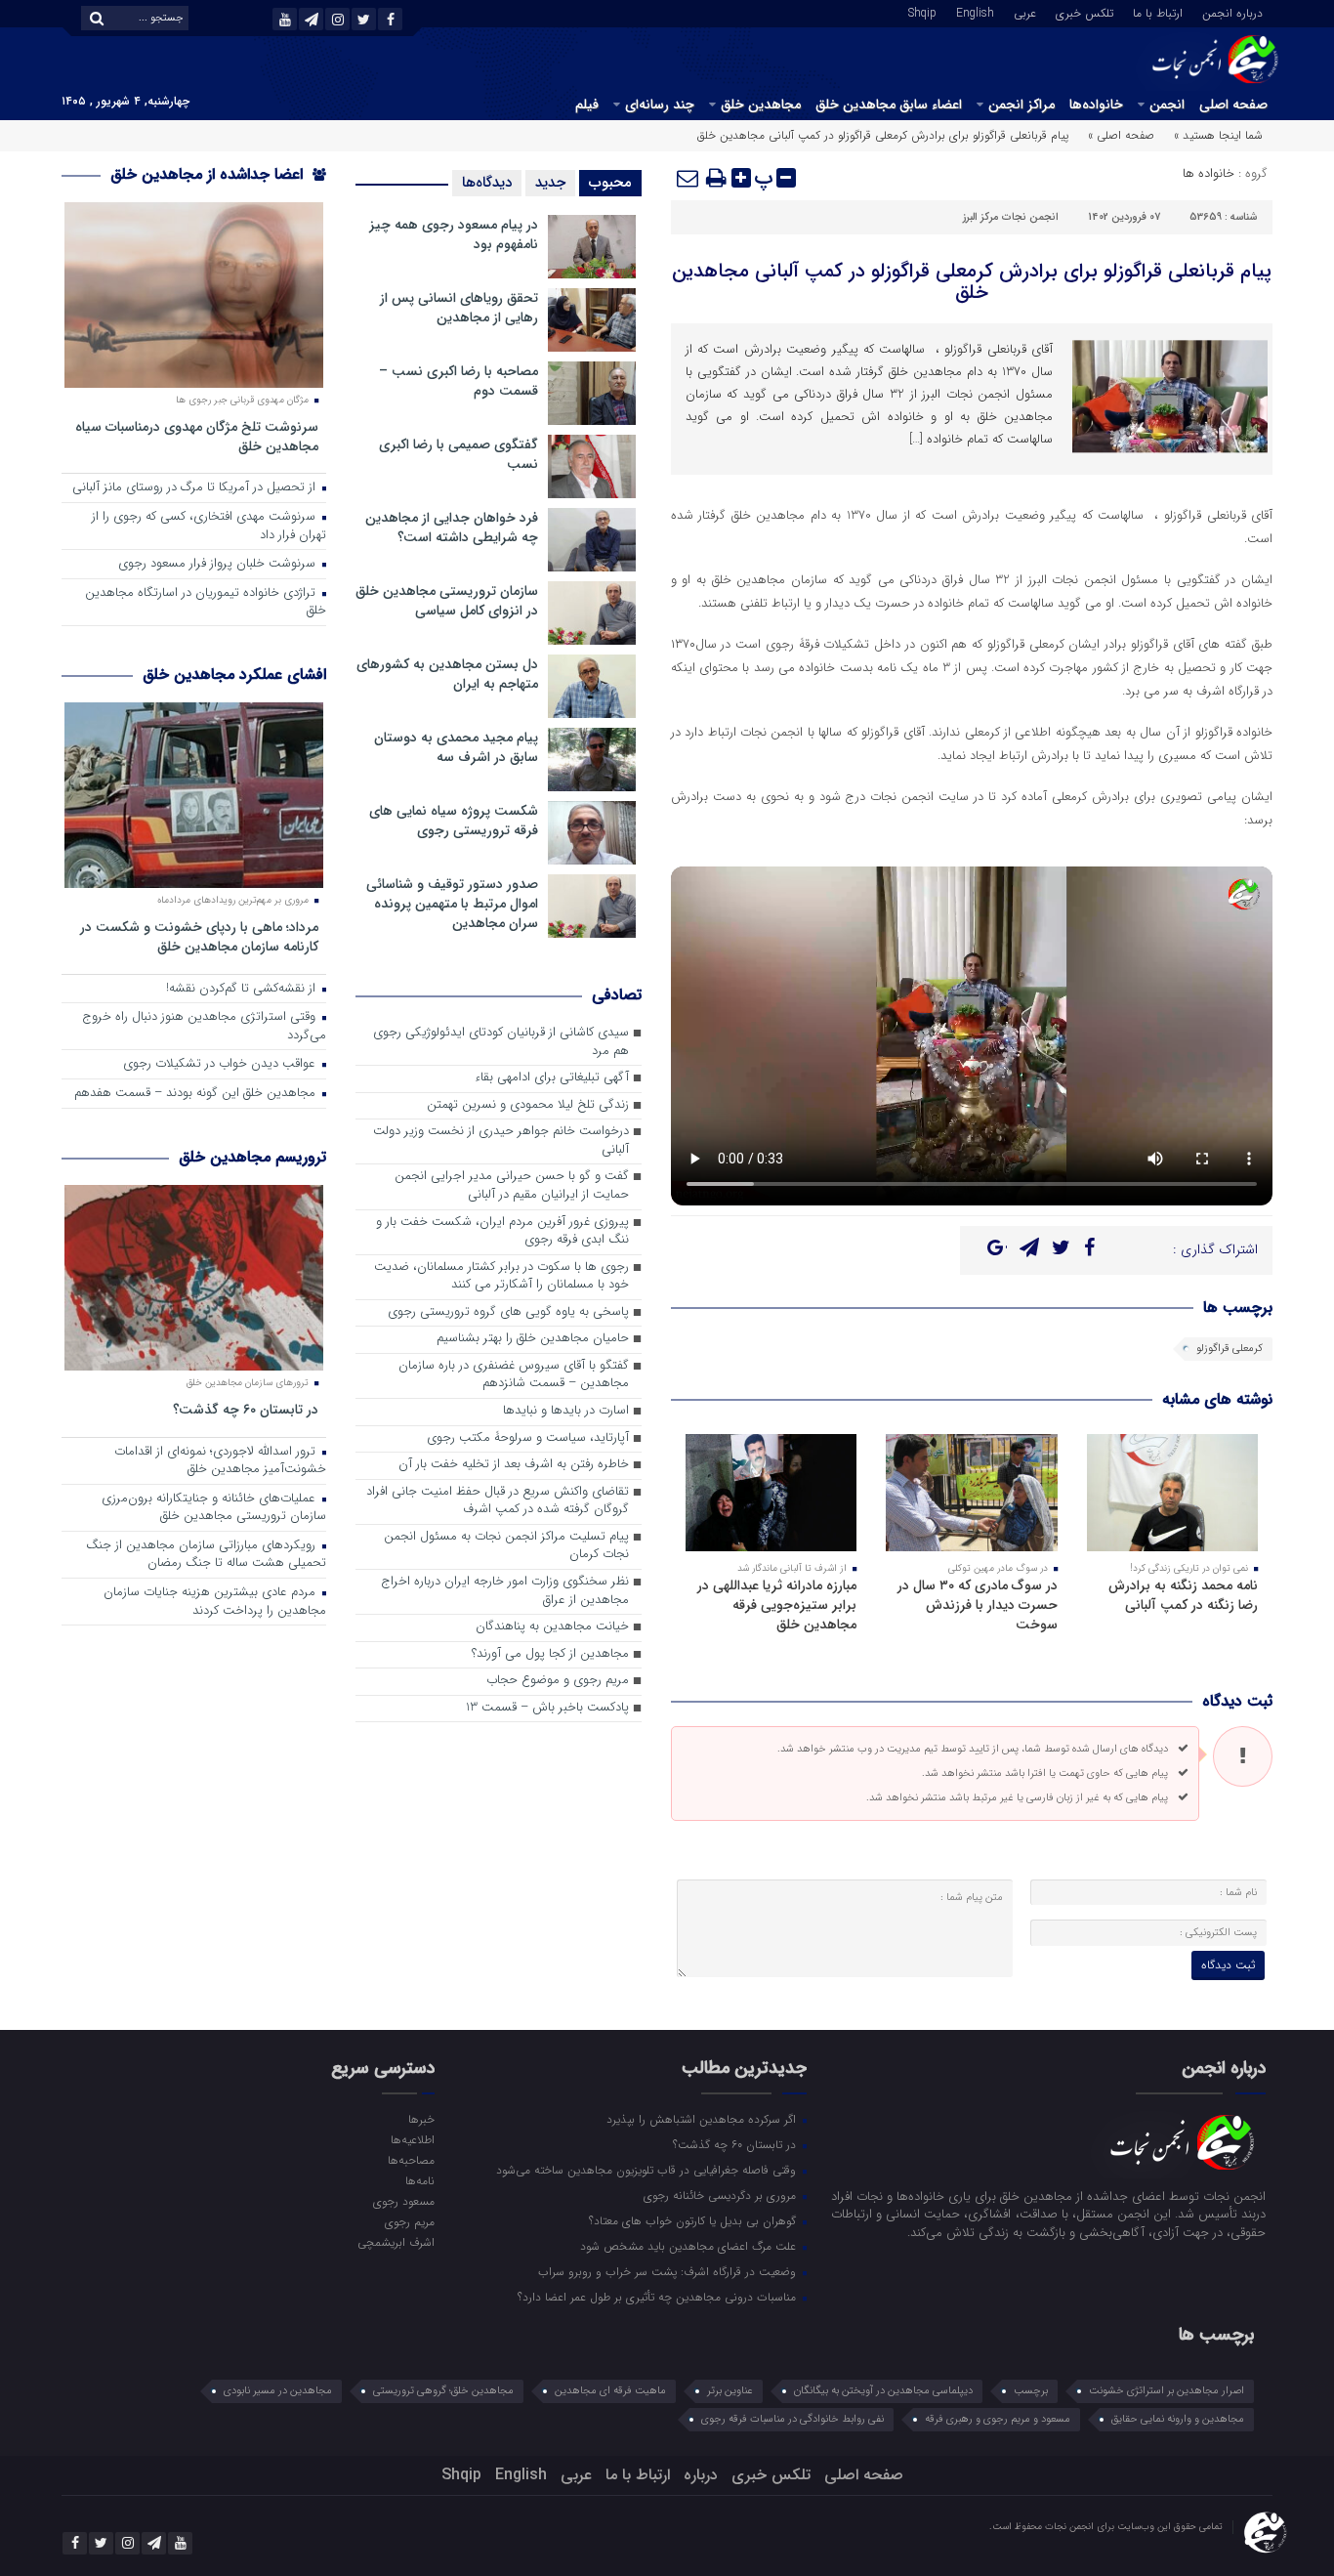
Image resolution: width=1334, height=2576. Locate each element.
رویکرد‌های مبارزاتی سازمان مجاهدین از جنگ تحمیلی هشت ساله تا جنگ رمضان (206, 1555)
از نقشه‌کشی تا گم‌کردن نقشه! (243, 989)
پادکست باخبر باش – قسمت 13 (547, 1708)
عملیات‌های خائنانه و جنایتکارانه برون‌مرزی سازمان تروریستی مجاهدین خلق (214, 1508)
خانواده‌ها (1096, 105)
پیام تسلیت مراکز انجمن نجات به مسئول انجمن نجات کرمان (506, 1546)
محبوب (610, 183)
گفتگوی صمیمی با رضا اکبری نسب (459, 454)
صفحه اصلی (1233, 105)
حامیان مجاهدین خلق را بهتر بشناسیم (533, 1339)
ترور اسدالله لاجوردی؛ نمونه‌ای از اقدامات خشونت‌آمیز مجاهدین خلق (220, 1461)
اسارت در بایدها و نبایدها (566, 1411)
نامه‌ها (419, 2180)
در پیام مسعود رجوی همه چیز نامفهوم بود (454, 234)
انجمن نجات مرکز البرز (1011, 217)
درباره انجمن (1232, 12)
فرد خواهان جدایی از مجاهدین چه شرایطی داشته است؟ (452, 528)
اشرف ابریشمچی (396, 2242)
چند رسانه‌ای (660, 105)
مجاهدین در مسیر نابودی (278, 2391)
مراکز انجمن (1021, 105)
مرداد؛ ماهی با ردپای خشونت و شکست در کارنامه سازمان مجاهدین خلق (199, 936)
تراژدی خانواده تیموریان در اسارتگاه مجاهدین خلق (206, 603)
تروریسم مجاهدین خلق (252, 1157)
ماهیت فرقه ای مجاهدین (610, 2391)
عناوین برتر (730, 2391)
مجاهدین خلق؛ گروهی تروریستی (443, 2391)
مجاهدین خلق (761, 105)
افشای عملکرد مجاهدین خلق (234, 675)
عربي (1025, 12)
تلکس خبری (1084, 12)
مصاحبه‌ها (411, 2160)
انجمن (1167, 105)
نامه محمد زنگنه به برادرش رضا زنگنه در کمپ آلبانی (1183, 1595)
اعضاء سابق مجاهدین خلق (889, 105)
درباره (701, 2475)
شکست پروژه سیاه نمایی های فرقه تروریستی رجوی (454, 821)
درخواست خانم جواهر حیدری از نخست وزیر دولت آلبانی (501, 1141)
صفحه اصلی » (1121, 135)
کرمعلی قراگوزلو (1230, 1349)
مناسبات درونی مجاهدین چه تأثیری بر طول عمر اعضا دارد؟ (659, 2297)
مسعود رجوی (403, 2201)
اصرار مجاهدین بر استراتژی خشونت (1167, 2391)
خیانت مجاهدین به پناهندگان (552, 1627)
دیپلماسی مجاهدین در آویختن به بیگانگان (883, 2391)
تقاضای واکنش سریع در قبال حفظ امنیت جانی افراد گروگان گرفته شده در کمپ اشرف (498, 1501)
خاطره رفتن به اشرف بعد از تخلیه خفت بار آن (514, 1465)
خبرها (421, 2119)
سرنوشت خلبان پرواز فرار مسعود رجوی (219, 564)
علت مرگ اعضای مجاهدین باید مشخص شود (690, 2246)
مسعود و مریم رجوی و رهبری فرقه (998, 2419)
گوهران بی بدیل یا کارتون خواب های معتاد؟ (694, 2220)
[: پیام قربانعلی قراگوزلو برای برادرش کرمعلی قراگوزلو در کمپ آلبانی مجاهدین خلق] (688, 178)
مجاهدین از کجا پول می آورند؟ (550, 1654)
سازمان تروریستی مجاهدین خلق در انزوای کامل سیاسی (447, 601)
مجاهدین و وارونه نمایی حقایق (1178, 2419)
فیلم (587, 105)
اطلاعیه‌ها (412, 2139)
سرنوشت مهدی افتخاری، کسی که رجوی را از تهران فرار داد (209, 527)
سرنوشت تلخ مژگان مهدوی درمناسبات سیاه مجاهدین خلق (197, 436)
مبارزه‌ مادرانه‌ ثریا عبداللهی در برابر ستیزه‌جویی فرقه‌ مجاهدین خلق (777, 1605)
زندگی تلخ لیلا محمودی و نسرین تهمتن (528, 1105)
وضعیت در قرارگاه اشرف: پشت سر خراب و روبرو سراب (669, 2271)
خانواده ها (1209, 173)
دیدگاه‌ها (487, 183)
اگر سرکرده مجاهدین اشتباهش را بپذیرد (703, 2119)
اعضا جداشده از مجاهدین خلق (209, 174)
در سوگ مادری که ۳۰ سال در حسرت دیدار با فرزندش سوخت (978, 1605)
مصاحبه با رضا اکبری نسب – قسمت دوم (459, 381)
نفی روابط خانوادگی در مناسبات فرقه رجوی (792, 2419)
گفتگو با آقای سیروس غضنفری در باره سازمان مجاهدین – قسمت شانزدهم (514, 1375)
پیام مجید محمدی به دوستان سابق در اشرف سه (456, 747)
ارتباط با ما (1158, 12)
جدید (550, 183)
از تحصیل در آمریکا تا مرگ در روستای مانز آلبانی (196, 488)
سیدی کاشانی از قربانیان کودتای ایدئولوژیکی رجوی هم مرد (501, 1042)
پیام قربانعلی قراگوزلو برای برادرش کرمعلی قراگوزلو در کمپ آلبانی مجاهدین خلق (972, 282)
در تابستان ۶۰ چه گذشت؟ (246, 1409)
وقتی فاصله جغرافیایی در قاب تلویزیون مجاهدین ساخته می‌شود (648, 2170)
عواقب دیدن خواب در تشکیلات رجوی (221, 1064)
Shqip (922, 12)
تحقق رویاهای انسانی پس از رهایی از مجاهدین (459, 308)
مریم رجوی (409, 2221)
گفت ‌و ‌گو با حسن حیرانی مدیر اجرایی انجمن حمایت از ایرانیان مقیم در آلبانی (512, 1186)
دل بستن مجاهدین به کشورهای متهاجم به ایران (447, 674)
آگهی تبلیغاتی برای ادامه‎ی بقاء (552, 1078)
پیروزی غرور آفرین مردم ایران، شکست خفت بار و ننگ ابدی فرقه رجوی (502, 1232)
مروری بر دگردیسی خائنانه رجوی (722, 2195)
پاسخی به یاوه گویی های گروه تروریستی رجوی (508, 1312)
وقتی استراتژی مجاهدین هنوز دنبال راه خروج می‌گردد (204, 1027)
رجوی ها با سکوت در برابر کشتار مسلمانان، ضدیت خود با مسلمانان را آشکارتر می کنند (501, 1277)
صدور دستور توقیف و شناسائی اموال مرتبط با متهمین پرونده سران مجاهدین (452, 904)
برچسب (1031, 2391)
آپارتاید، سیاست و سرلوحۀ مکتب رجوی (528, 1438)
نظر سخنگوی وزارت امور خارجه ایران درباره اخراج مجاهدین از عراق (505, 1591)
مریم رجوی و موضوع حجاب (558, 1681)
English (975, 12)
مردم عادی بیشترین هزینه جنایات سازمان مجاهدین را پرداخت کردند (215, 1602)
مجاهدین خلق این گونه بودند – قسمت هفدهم (197, 1094)
